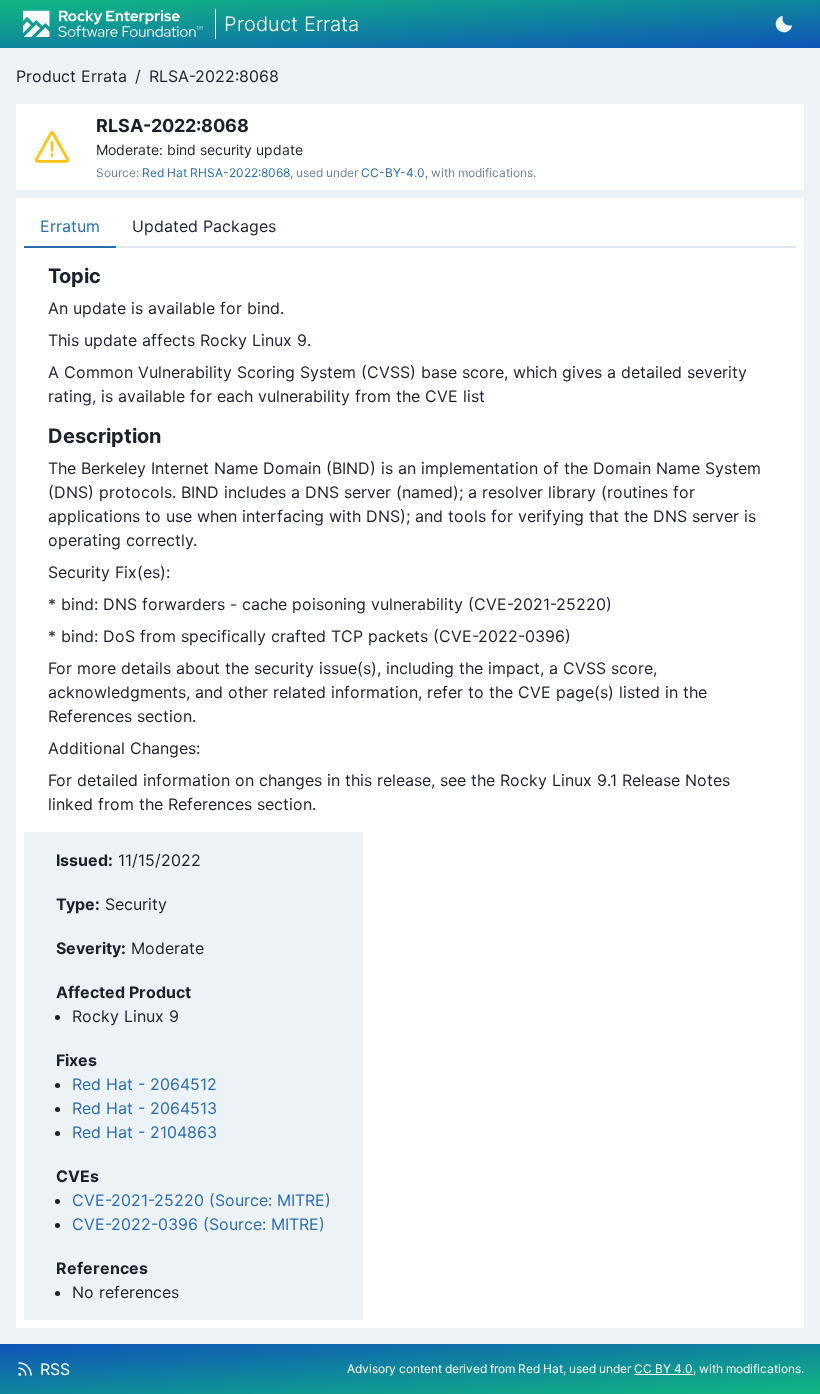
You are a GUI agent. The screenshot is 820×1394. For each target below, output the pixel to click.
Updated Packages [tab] (204, 226)
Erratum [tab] (70, 226)
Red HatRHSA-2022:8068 (216, 172)
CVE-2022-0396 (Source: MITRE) (198, 1224)
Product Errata (71, 76)
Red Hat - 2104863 (144, 1132)
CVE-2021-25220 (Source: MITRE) (201, 1200)
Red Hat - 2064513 (144, 1108)
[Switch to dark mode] (784, 24)
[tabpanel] (410, 540)
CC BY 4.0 (663, 1368)
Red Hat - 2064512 (144, 1084)
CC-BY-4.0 (393, 172)
